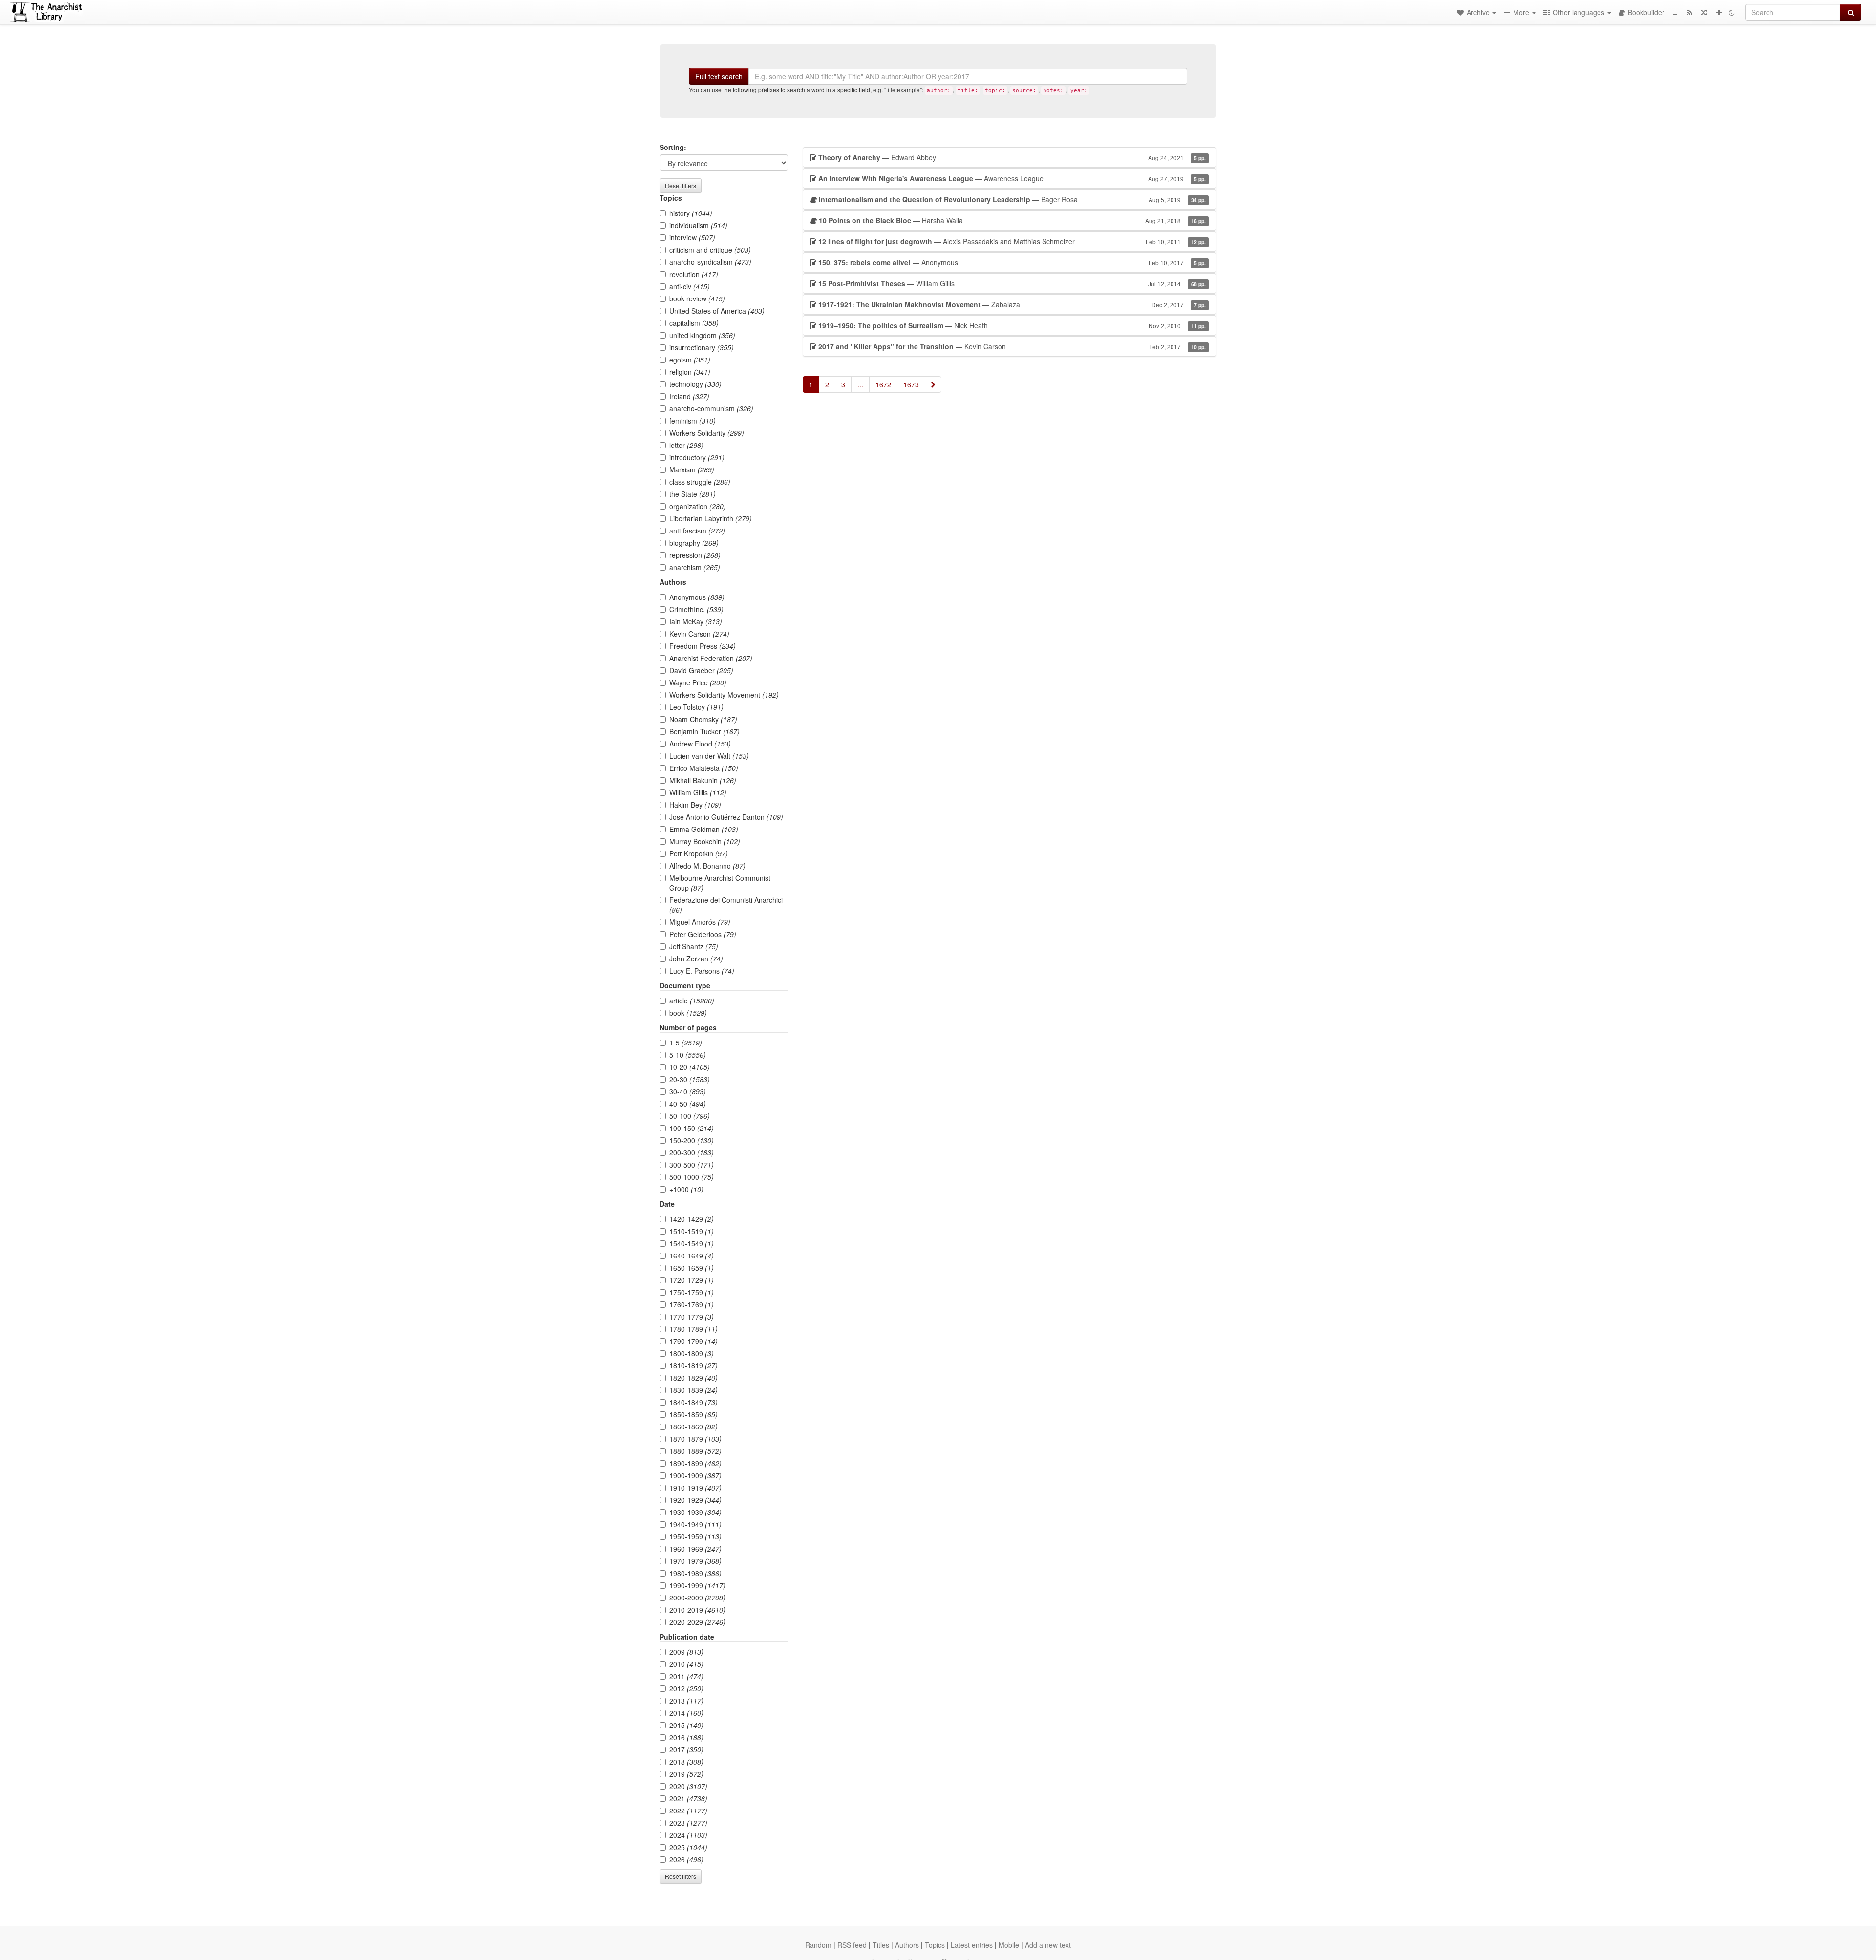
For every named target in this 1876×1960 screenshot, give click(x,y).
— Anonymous (1012, 262)
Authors (907, 1945)
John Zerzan (696, 959)
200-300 (692, 1152)
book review (697, 298)
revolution (694, 274)
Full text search (719, 76)
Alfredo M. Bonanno (707, 866)
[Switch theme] (1732, 12)
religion (690, 372)
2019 (686, 1774)
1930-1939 (695, 1512)
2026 (686, 1859)
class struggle (700, 482)
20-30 (690, 1079)
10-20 (690, 1067)
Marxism (692, 469)
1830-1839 (693, 1390)
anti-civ (690, 286)
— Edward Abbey (1012, 157)
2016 (686, 1737)
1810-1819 (693, 1365)
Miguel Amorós (700, 922)
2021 (688, 1798)
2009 (686, 1652)
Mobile (1009, 1945)
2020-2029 (697, 1622)
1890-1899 (695, 1463)
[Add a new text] (1719, 12)
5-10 (688, 1055)
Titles (881, 1945)
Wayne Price (698, 682)
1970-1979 (695, 1561)
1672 (883, 384)
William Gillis (698, 792)
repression (695, 555)
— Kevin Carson (1012, 346)
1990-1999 (697, 1585)
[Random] (1704, 12)
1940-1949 (695, 1524)
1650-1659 (692, 1268)
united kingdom (702, 335)
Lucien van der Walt (709, 756)
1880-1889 (695, 1451)
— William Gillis (1012, 283)
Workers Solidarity (707, 433)
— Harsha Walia (1012, 220)
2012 (686, 1688)
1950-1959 (695, 1536)
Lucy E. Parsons (702, 971)
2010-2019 (697, 1610)
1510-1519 (692, 1231)
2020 (688, 1786)
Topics (935, 1945)
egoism (690, 360)
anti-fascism (697, 531)
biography (694, 543)
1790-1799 (693, 1341)
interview (692, 237)
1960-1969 (695, 1549)
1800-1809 (692, 1353)
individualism (698, 225)
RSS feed (852, 1945)
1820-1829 (693, 1378)
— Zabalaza (1012, 304)
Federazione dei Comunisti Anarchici (726, 905)
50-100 (690, 1116)
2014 (686, 1713)
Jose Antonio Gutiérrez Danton (726, 817)
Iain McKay (696, 621)
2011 (686, 1676)
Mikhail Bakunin (703, 780)
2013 (686, 1701)
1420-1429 (692, 1219)
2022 (688, 1811)
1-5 (686, 1043)
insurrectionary (702, 347)
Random (818, 1945)
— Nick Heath (1012, 325)
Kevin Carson (699, 634)
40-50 (688, 1104)
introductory (697, 457)
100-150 (692, 1128)
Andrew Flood (700, 744)
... (860, 384)
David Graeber (701, 670)
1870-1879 (695, 1439)
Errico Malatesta (704, 768)
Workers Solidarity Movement (724, 695)
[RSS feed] (1689, 12)
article (692, 1001)
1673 (911, 384)
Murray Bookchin (705, 841)
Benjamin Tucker (704, 731)
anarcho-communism (711, 408)
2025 (688, 1847)
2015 (686, 1725)
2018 (686, 1762)
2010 (686, 1664)
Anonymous (697, 597)
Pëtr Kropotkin (699, 853)
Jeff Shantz (694, 946)
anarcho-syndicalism (710, 262)
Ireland (689, 396)
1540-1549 (692, 1243)
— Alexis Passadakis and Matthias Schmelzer (1012, 241)
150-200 (692, 1140)
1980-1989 (695, 1573)
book (688, 1013)
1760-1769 (692, 1304)
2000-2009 (697, 1598)
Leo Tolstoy (696, 707)
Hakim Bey (695, 805)
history (691, 213)
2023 (688, 1823)
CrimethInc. (696, 609)
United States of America (717, 311)
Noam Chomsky (703, 719)
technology (695, 384)
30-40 (688, 1091)
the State (693, 494)
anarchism (695, 567)
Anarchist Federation (711, 658)
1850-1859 (693, 1414)
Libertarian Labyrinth (711, 518)
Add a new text (1048, 1945)
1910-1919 (695, 1488)
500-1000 (692, 1177)
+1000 (686, 1189)
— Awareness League (1012, 178)
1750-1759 (692, 1292)
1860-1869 (693, 1427)
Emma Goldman (704, 829)
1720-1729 (692, 1280)
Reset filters (681, 185)
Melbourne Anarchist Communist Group (720, 883)
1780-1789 (693, 1329)
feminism (693, 421)
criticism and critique (710, 250)
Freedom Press (703, 646)
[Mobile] (1675, 12)
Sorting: (673, 147)
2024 (688, 1835)
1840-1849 (693, 1402)
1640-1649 (692, 1256)
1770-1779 (692, 1317)
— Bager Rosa (1012, 199)
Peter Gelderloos (703, 934)
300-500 (692, 1165)
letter (686, 445)
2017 (686, 1749)
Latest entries (972, 1945)
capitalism (694, 323)
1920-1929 (695, 1500)
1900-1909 (695, 1475)
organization (698, 506)
